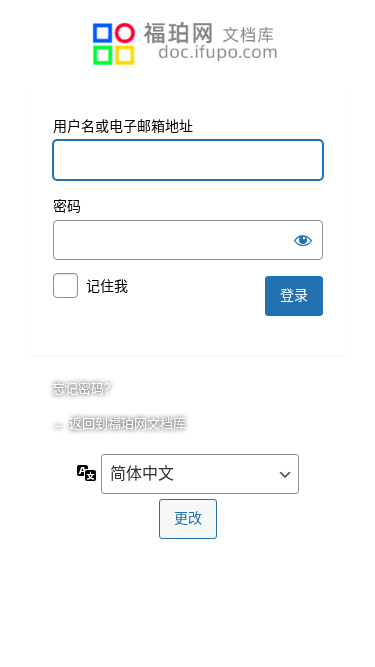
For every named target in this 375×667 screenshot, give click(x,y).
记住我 (107, 286)
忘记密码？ (84, 388)
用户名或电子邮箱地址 (123, 126)
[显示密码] (303, 240)
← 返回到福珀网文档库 (119, 423)
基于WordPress (188, 44)
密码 (67, 206)
